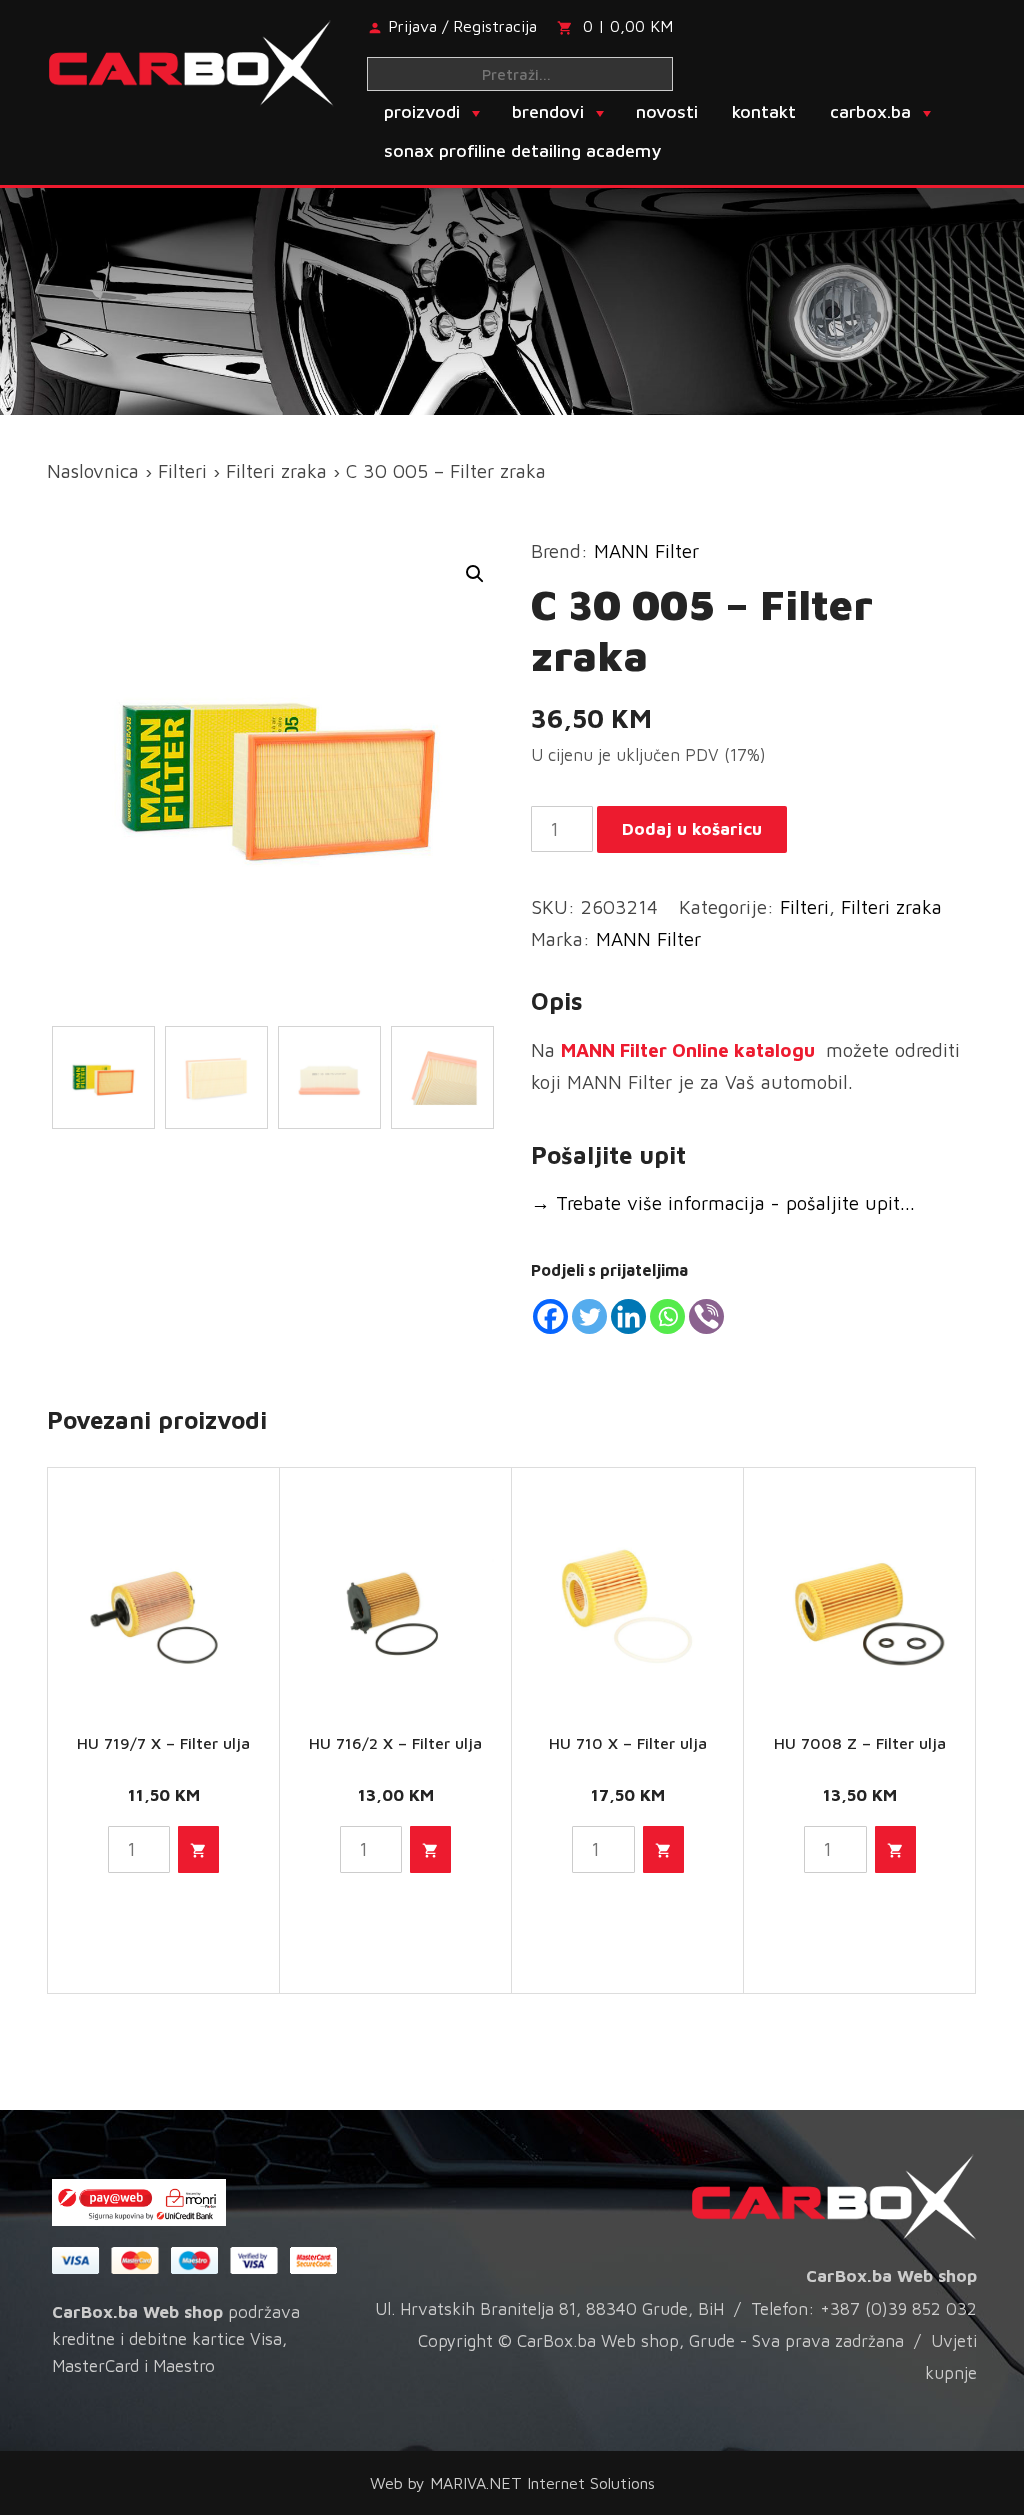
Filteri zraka (276, 471)
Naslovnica (93, 471)
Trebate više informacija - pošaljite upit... (723, 1203)
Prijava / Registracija (462, 26)
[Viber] (706, 1316)
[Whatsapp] (667, 1316)
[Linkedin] (628, 1316)
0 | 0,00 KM (628, 26)
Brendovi (548, 111)
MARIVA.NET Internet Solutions (542, 2483)
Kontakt (764, 111)
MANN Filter (646, 551)
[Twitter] (589, 1316)
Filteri (182, 471)
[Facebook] (550, 1316)
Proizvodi (422, 111)
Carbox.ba (870, 111)
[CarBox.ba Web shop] (191, 61)
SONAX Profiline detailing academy (522, 150)
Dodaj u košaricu (692, 829)
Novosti (667, 111)
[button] (475, 574)
